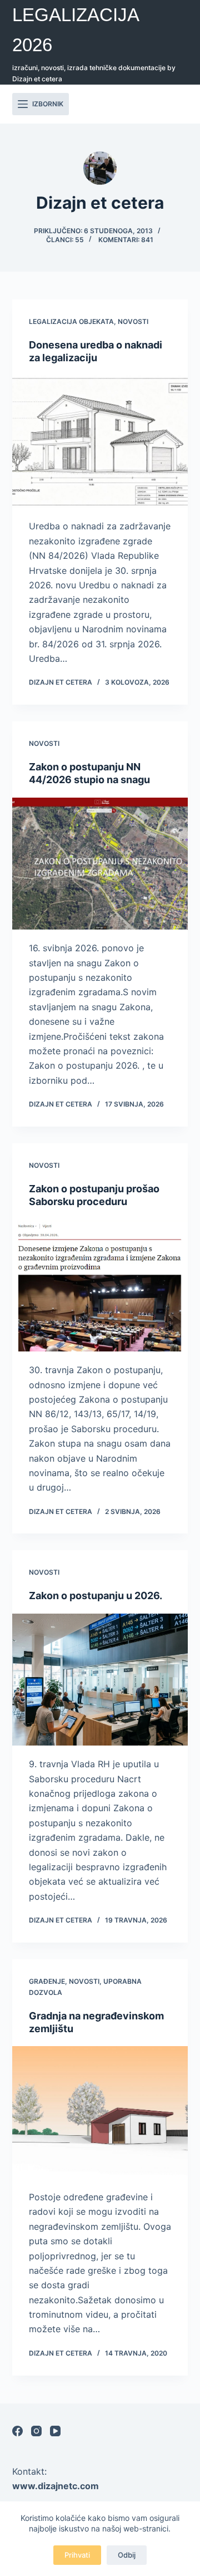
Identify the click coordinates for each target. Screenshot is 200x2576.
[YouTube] (55, 2431)
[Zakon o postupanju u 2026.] (100, 1680)
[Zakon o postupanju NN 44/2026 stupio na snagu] (100, 864)
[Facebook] (17, 2431)
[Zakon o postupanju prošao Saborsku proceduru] (100, 1286)
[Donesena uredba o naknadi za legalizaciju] (100, 442)
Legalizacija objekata (71, 321)
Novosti (133, 321)
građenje (47, 1981)
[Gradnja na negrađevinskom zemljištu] (100, 2112)
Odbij (127, 2555)
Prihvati (77, 2555)
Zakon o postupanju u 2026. (96, 1596)
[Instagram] (36, 2431)
